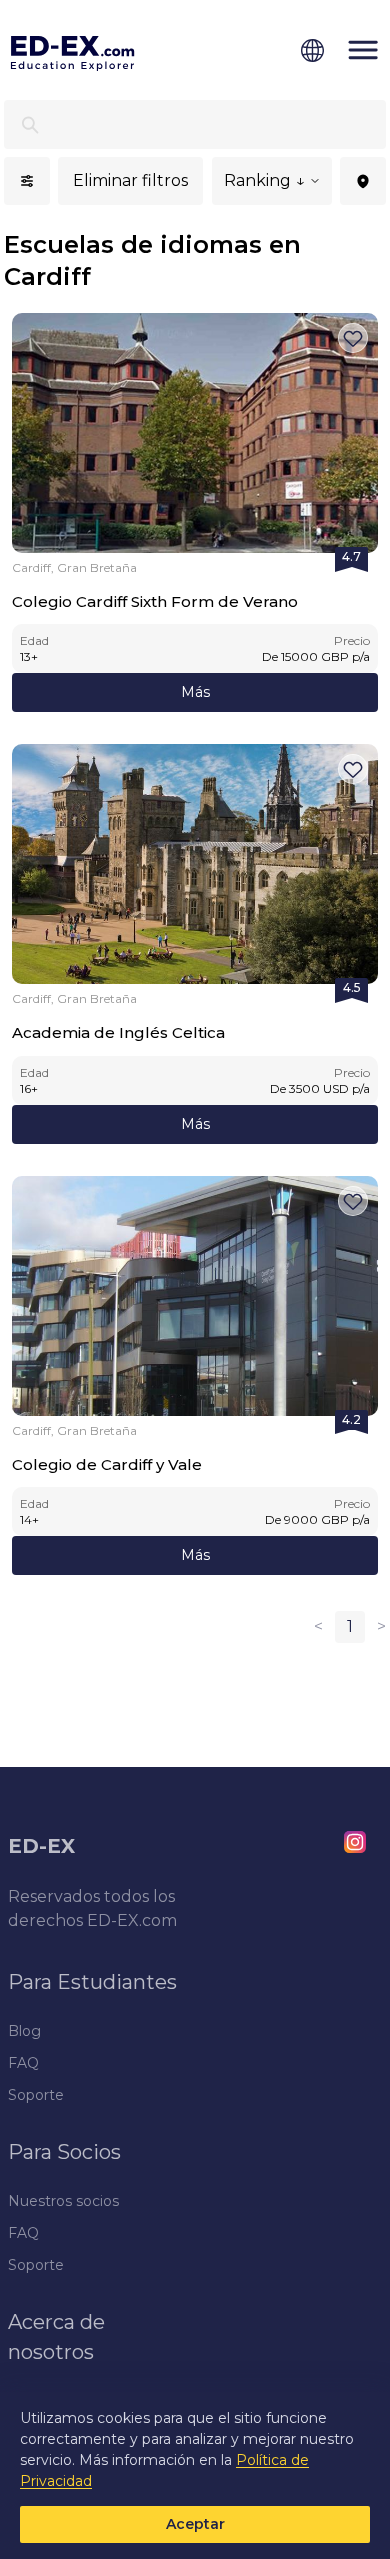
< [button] (318, 1626)
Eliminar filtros (130, 180)
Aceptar (195, 2524)
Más (195, 692)
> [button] (381, 1626)
